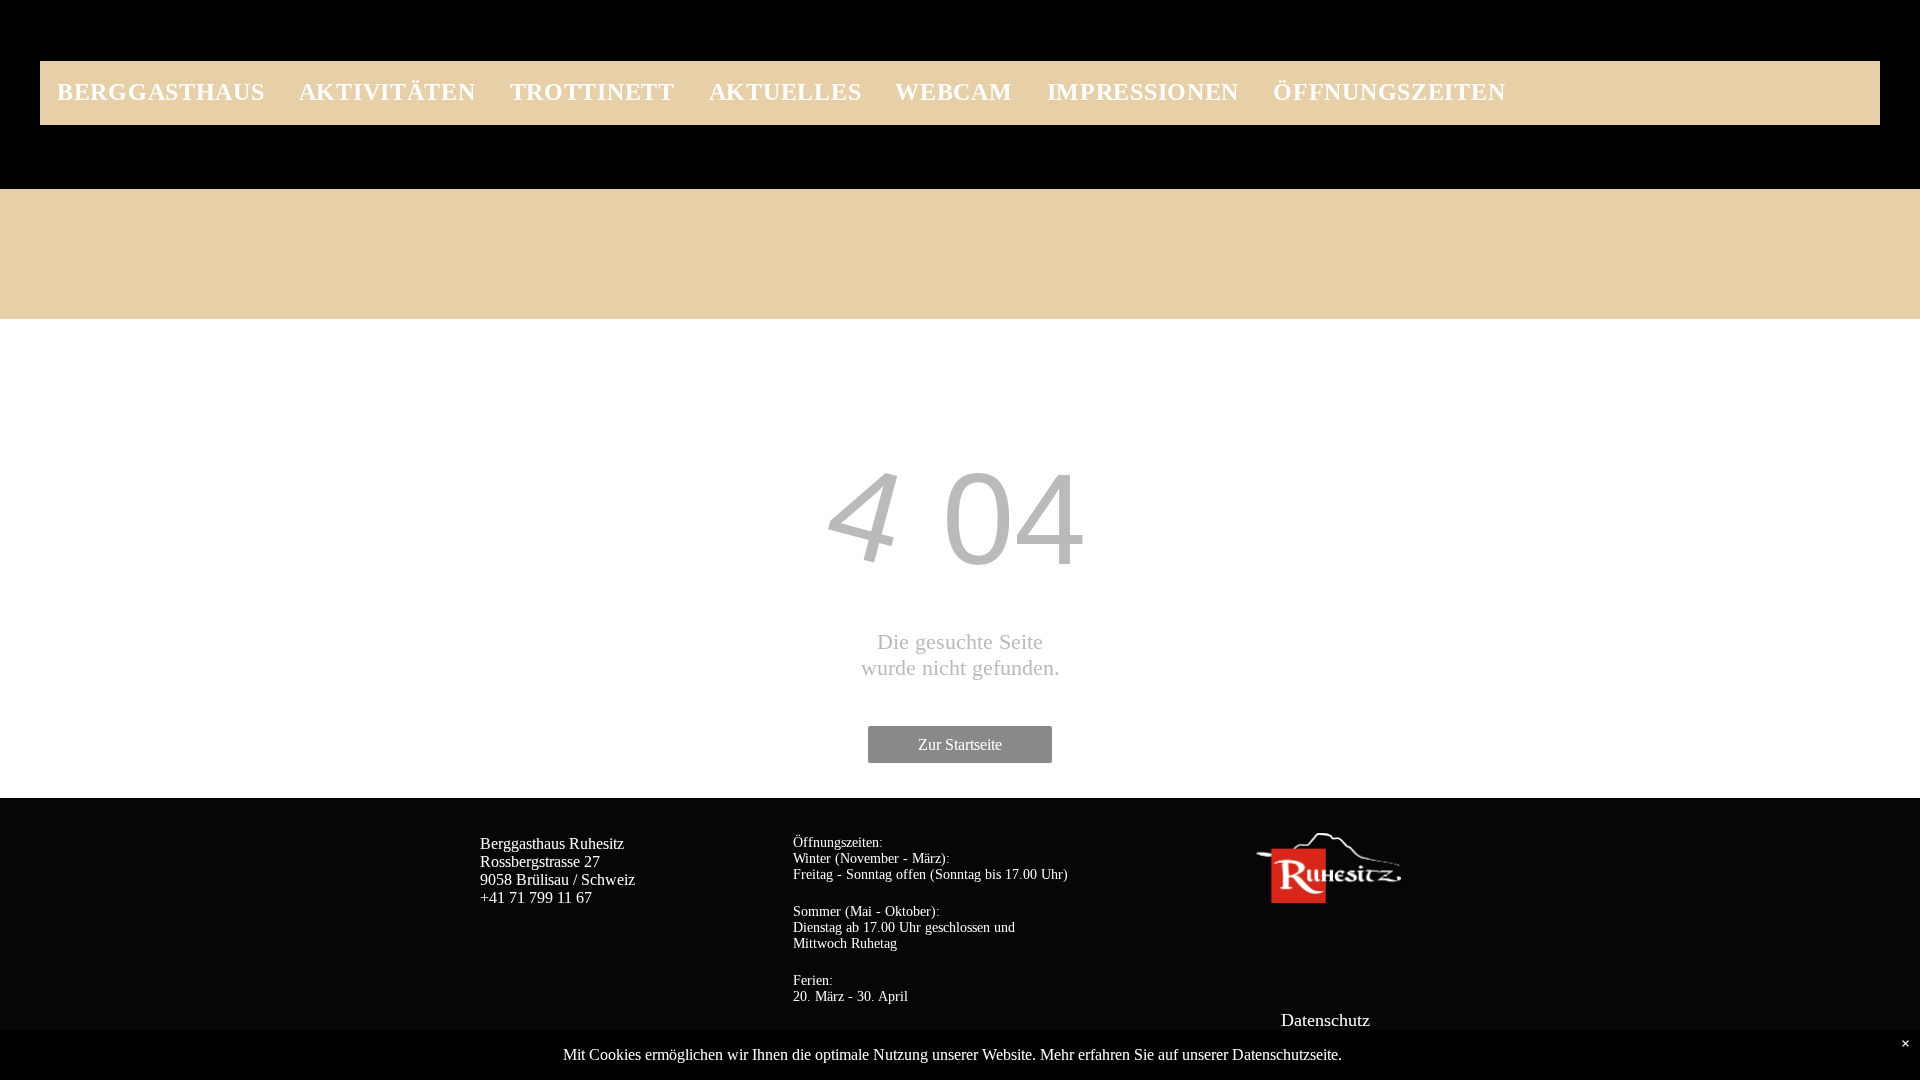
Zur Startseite (960, 744)
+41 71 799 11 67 (536, 897)
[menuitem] (161, 87)
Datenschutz (1325, 1020)
